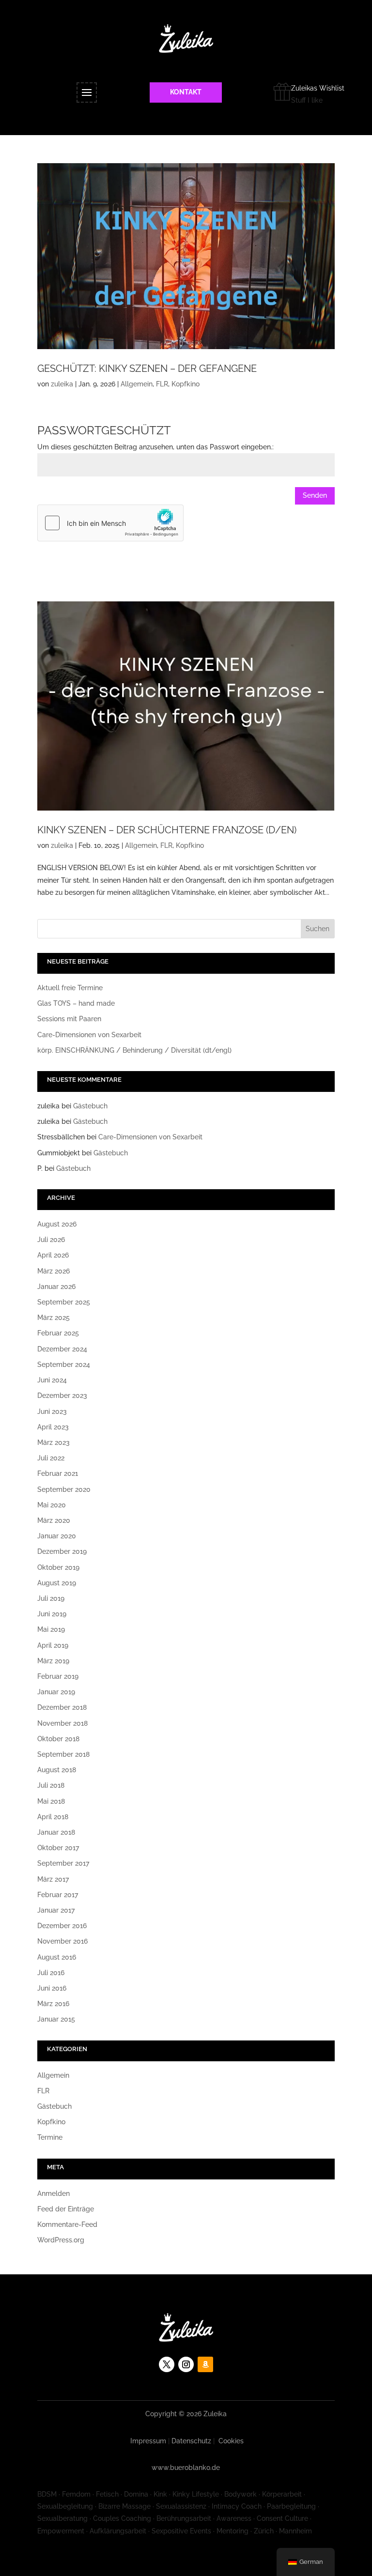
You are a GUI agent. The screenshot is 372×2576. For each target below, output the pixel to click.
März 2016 (53, 2004)
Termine (50, 2137)
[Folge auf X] (167, 2364)
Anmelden (54, 2193)
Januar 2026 (56, 1287)
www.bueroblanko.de (186, 2468)
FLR (162, 384)
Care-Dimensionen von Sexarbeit (89, 1035)
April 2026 (53, 1255)
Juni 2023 (52, 1411)
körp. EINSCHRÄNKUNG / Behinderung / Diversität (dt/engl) (134, 1050)
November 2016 (62, 1941)
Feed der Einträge (66, 2209)
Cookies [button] (231, 2441)
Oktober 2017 (58, 1848)
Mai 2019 (51, 1629)
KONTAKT (186, 92)
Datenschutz (191, 2441)
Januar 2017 (56, 1910)
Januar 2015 (56, 2019)
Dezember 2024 (62, 1349)
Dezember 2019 (62, 1551)
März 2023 (54, 1442)
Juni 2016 (52, 1988)
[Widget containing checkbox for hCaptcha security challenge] (110, 523)
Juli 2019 (51, 1598)
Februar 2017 (58, 1895)
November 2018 (62, 1723)
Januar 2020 (57, 1536)
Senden (315, 495)
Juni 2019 (52, 1614)
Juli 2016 (51, 1973)
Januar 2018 (56, 1832)
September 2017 (63, 1863)
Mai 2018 (51, 1801)
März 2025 (54, 1318)
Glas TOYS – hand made (76, 1003)
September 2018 (63, 1754)
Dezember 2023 (62, 1395)
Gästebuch (90, 1106)
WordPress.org (61, 2240)
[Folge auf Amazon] (205, 2364)
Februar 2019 (58, 1676)
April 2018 (53, 1817)
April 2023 (53, 1427)
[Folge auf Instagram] (186, 2364)
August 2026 (57, 1224)
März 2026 (54, 1271)
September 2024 (64, 1365)
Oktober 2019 (58, 1567)
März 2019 (53, 1661)
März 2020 (54, 1520)
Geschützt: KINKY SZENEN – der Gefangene (147, 368)
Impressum (148, 2441)
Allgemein (137, 384)
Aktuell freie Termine (70, 988)
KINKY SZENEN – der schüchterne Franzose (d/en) (167, 830)
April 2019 (53, 1645)
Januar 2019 (56, 1692)
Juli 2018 (51, 1785)
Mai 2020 (52, 1505)
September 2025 (64, 1302)
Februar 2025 (58, 1333)
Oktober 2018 (58, 1739)
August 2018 (57, 1770)
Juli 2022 (51, 1458)
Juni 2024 (52, 1380)
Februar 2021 (58, 1473)
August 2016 (57, 1957)
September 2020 (64, 1489)
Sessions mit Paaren (69, 1019)
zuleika (62, 384)
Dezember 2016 (62, 1926)
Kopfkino (186, 384)
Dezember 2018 (62, 1707)
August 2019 (57, 1583)
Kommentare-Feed (67, 2224)
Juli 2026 (51, 1240)
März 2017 (53, 1879)
